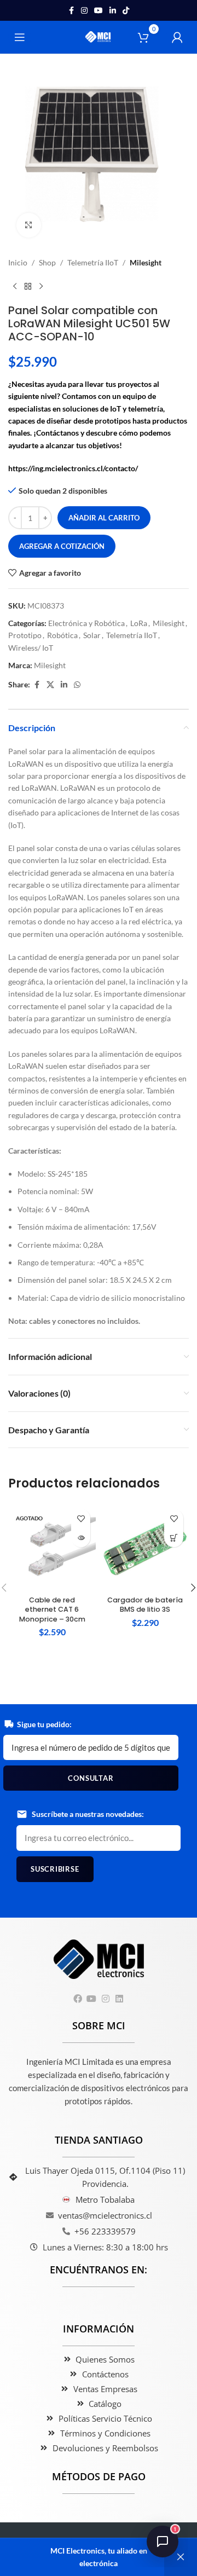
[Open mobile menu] (20, 37)
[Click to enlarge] (29, 225)
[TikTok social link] (126, 11)
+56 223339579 (105, 2231)
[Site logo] (99, 36)
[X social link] (50, 685)
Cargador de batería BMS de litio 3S (145, 1605)
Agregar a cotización (62, 546)
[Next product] (41, 286)
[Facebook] (78, 1999)
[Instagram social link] (84, 11)
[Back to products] (28, 286)
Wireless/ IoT (31, 648)
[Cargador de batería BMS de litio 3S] (145, 1547)
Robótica (62, 635)
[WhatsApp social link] (77, 685)
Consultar (91, 1778)
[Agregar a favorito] (81, 1518)
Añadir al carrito (104, 518)
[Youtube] (92, 1999)
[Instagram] (105, 1999)
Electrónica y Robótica (86, 623)
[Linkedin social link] (113, 11)
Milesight (146, 262)
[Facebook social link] (71, 11)
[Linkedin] (119, 1999)
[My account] (177, 37)
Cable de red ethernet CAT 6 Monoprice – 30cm (52, 1610)
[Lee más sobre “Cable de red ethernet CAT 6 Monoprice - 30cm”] (81, 1538)
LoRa (139, 623)
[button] (174, 1538)
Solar (92, 635)
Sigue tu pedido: (44, 1724)
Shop (47, 262)
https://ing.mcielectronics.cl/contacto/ (73, 468)
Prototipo (25, 635)
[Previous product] (15, 286)
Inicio (18, 262)
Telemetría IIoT (93, 262)
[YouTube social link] (99, 11)
